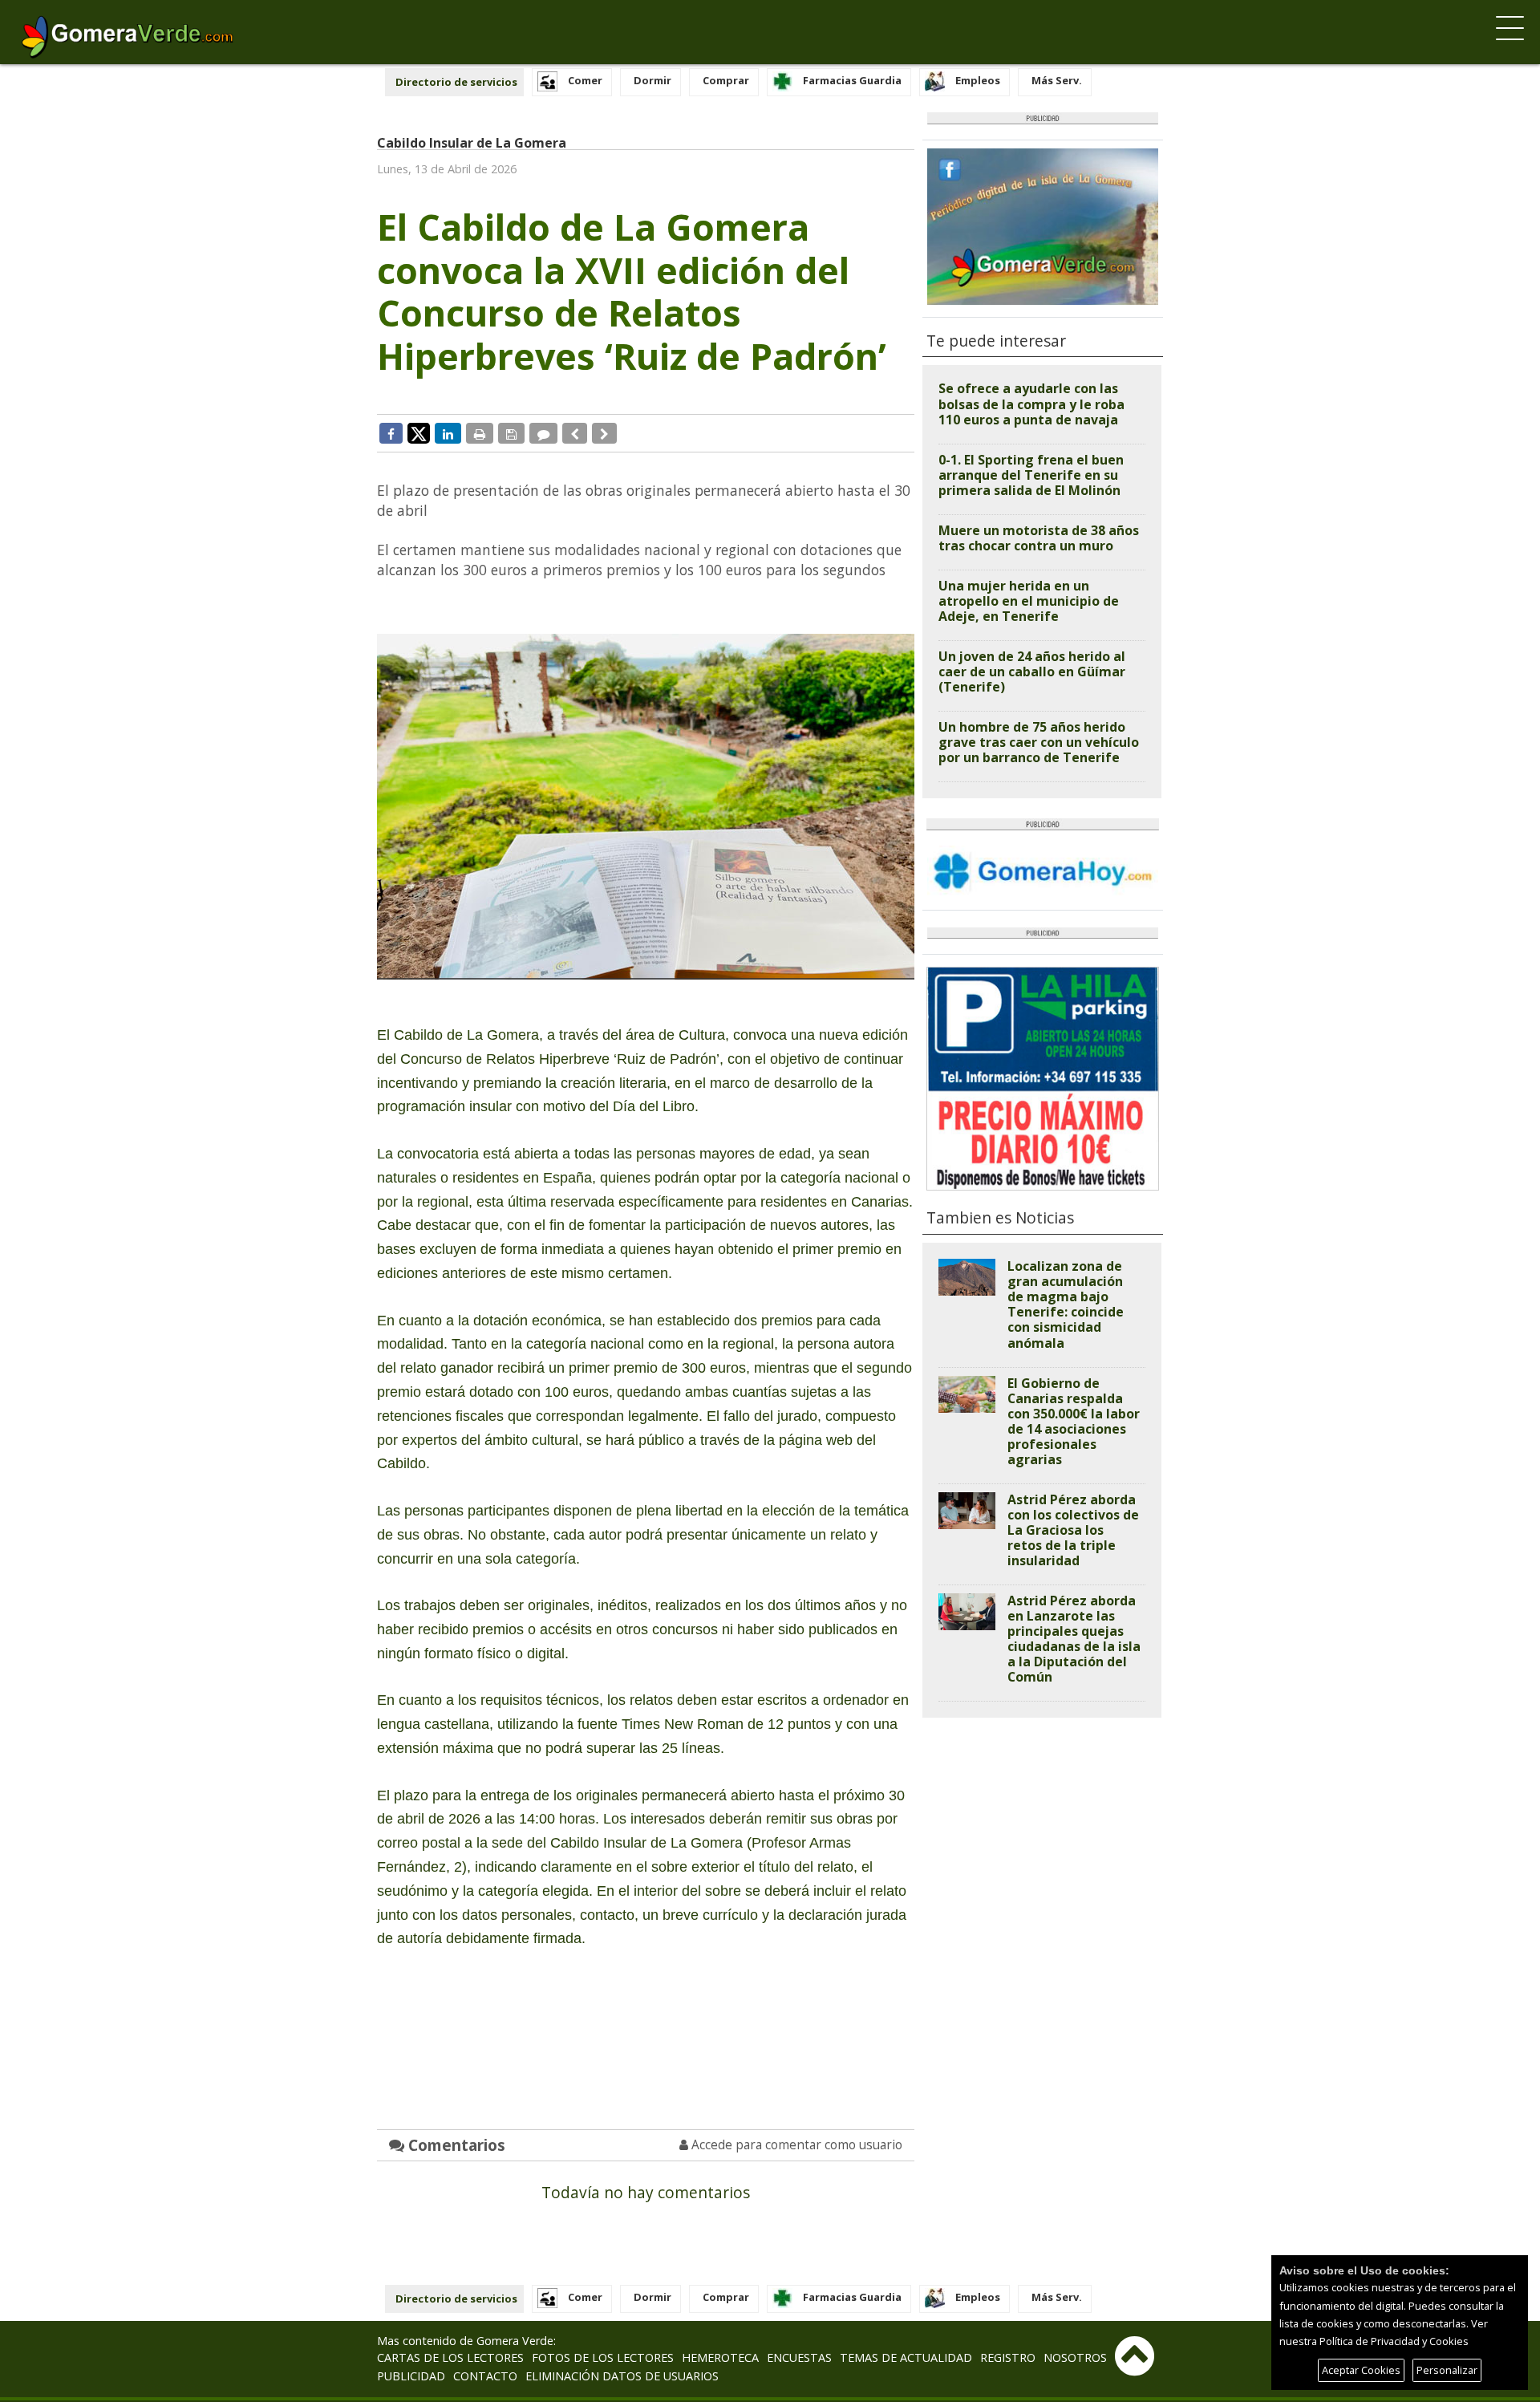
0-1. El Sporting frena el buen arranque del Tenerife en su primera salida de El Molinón (1031, 475)
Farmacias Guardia (852, 80)
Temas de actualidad (906, 2357)
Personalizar (1447, 2370)
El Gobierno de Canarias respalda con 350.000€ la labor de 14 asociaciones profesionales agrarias (1074, 1421)
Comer (585, 80)
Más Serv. (1057, 80)
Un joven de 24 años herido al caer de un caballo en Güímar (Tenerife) (1032, 672)
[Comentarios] (543, 433)
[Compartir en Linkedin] (448, 433)
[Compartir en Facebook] (391, 433)
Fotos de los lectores (603, 2357)
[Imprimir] (480, 433)
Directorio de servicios (456, 82)
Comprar (726, 80)
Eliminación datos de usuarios (622, 2376)
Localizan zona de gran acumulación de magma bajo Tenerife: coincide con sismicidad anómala (1066, 1304)
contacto (485, 2376)
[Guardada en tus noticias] (511, 433)
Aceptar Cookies (1361, 2370)
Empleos (978, 80)
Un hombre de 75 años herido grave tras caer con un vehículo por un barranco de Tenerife (1039, 742)
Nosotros (1075, 2357)
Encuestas (799, 2357)
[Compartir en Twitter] (419, 432)
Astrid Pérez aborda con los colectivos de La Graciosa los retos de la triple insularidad (1073, 1530)
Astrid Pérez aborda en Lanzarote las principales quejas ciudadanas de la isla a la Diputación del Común (1074, 1639)
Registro (1008, 2357)
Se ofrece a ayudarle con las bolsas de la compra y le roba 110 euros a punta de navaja (1031, 404)
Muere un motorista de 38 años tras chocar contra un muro (1039, 538)
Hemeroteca (720, 2357)
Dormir (652, 80)
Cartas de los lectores (450, 2357)
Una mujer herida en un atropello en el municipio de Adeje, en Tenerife (1029, 601)
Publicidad (411, 2376)
